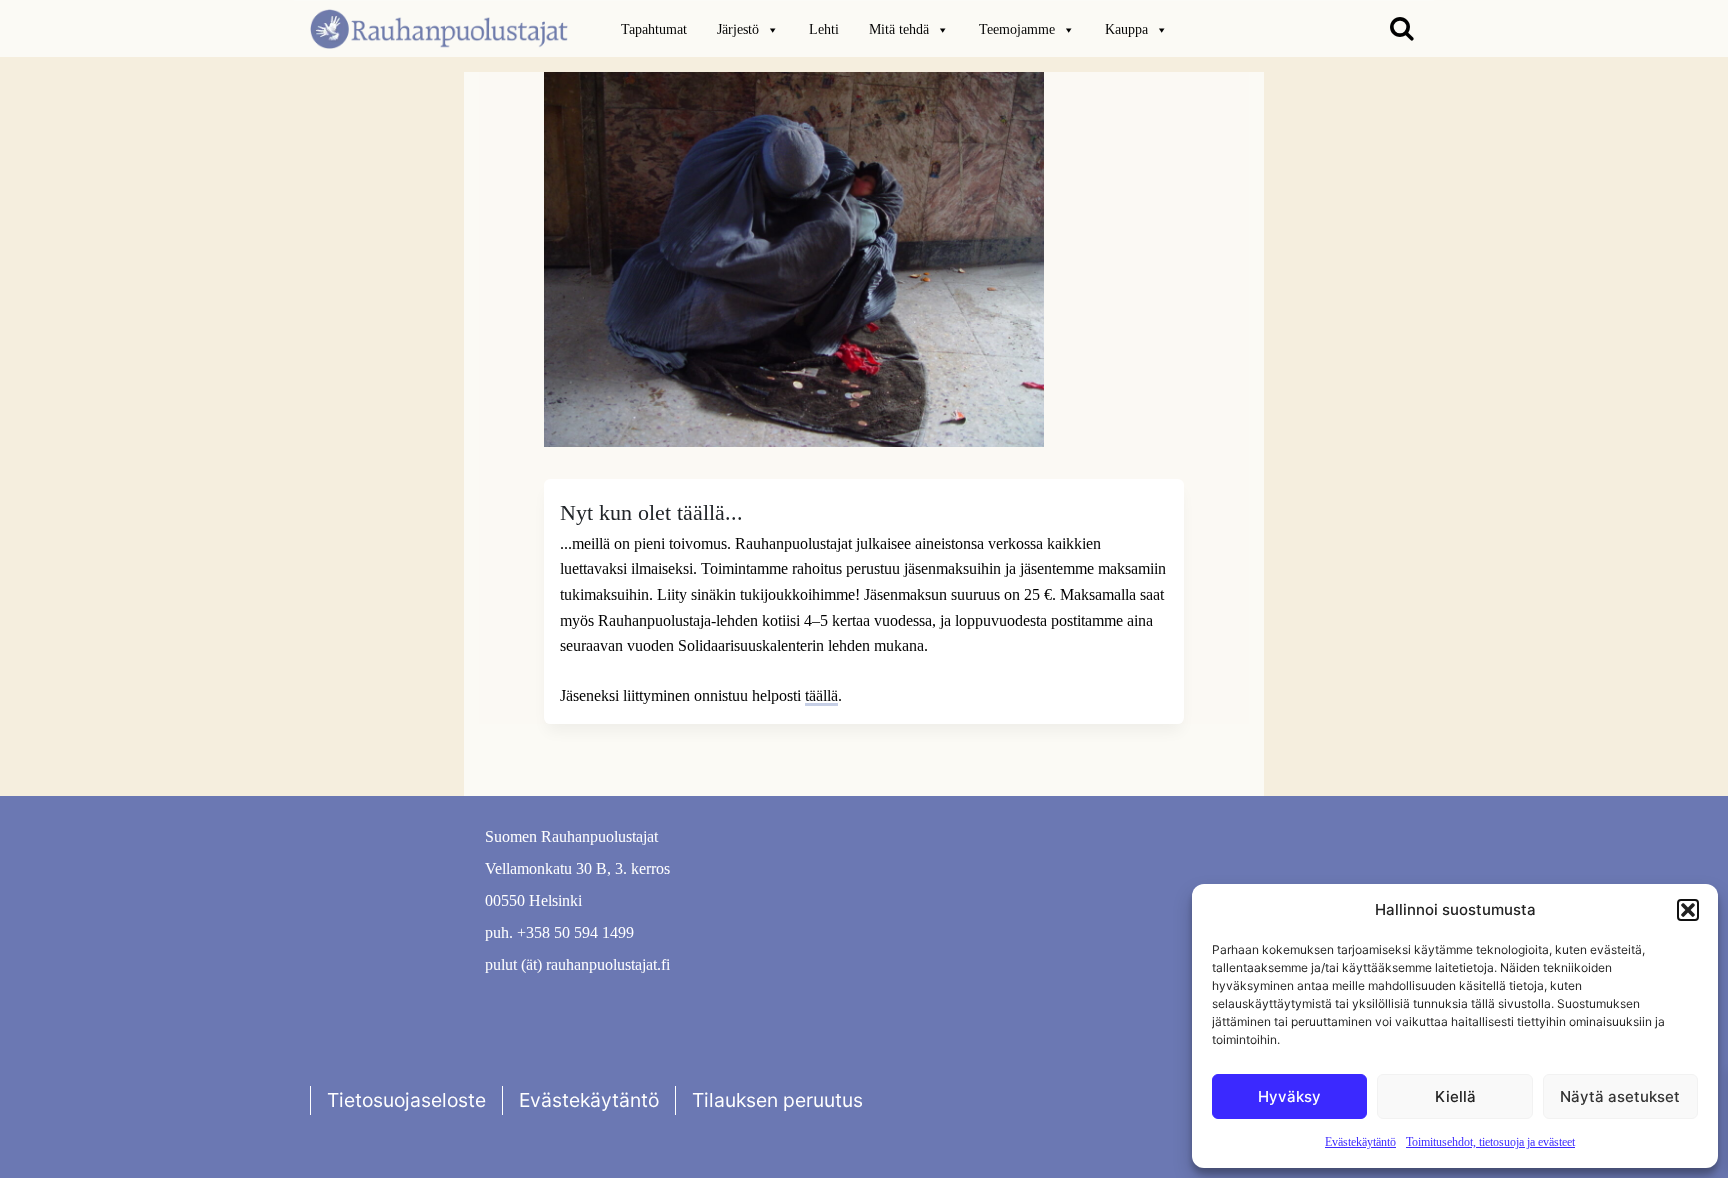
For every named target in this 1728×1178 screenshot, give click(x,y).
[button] (1688, 910)
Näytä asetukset (1620, 1096)
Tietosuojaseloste (406, 1100)
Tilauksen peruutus (777, 1100)
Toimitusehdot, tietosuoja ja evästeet (1490, 1142)
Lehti (824, 29)
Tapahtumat (654, 29)
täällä (821, 695)
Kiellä (1455, 1096)
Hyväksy (1289, 1096)
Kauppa (1126, 29)
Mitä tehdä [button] (899, 29)
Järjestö (738, 29)
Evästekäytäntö (1360, 1142)
